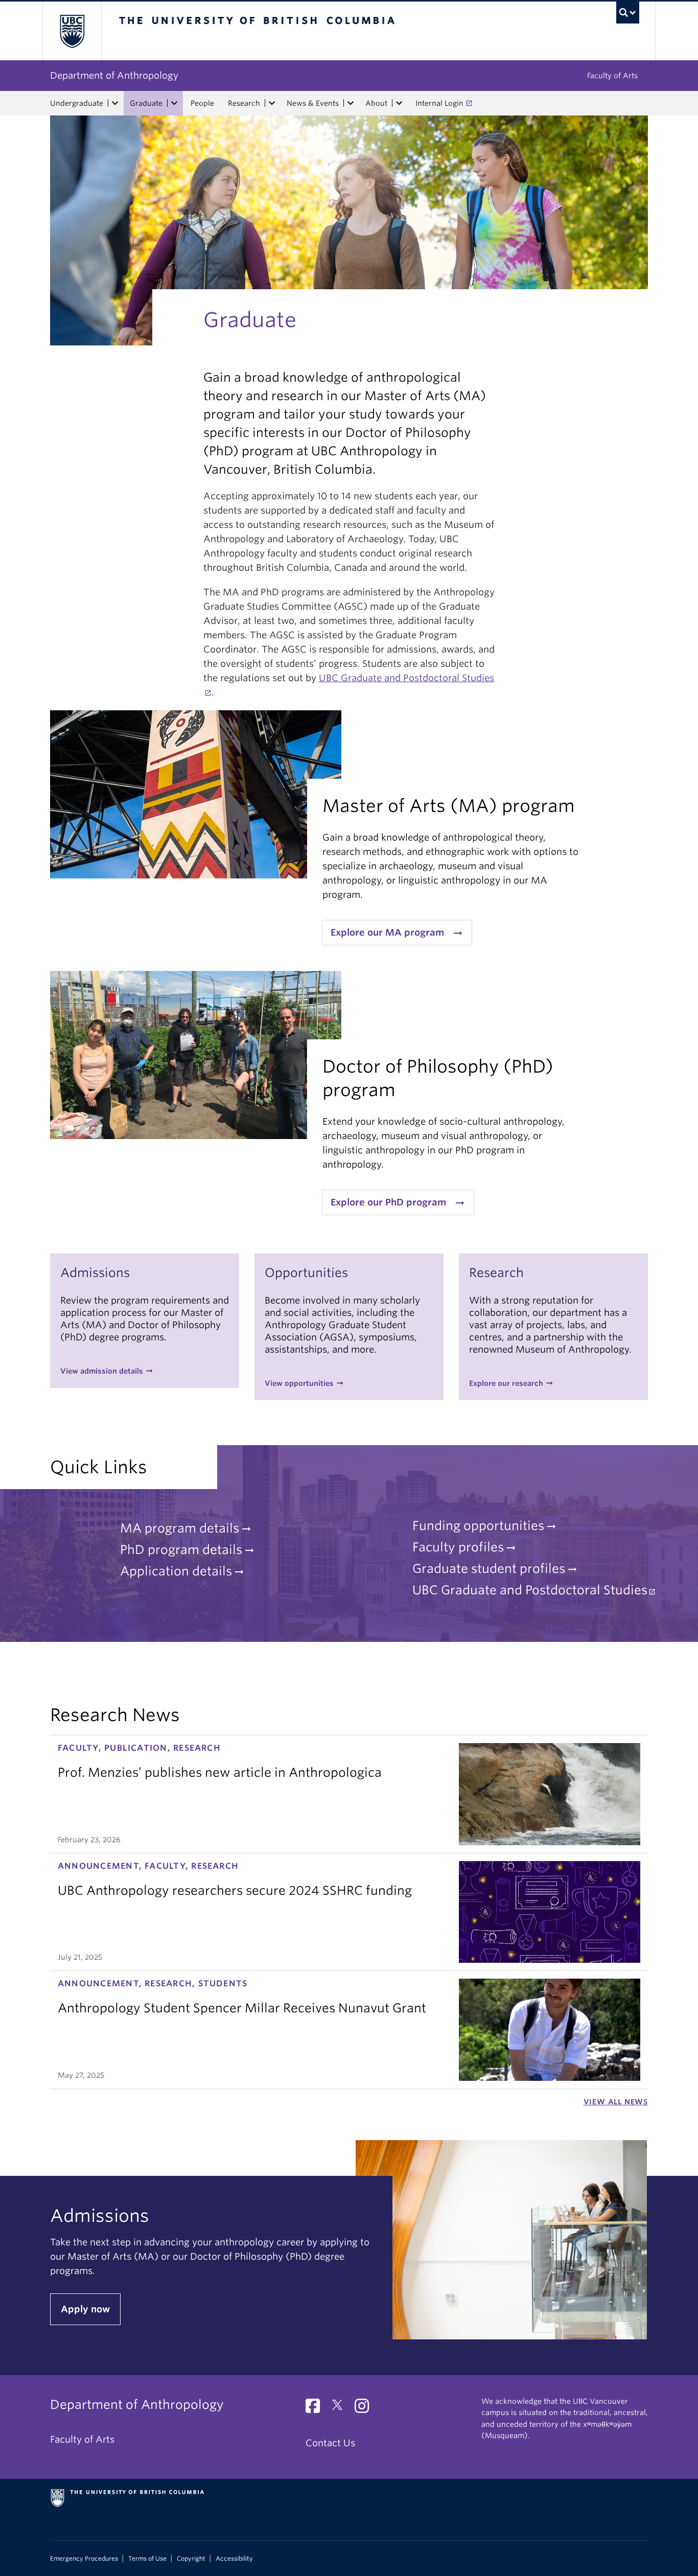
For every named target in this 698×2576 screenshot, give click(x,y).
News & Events (313, 103)
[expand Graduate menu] (174, 103)
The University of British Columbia (72, 31)
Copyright (191, 2559)
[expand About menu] (399, 103)
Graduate (146, 103)
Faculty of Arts (612, 76)
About (376, 103)
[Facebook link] (317, 2409)
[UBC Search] (628, 13)
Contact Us (330, 2443)
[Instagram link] (366, 2409)
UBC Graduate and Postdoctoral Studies (530, 1590)
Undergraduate (77, 103)
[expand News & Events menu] (351, 103)
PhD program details (181, 1550)
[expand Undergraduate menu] (115, 103)
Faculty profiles (458, 1547)
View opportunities (299, 1383)
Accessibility (234, 2559)
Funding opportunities (478, 1526)
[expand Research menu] (272, 103)
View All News (616, 2102)
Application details (176, 1571)
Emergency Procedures (84, 2559)
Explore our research (506, 1383)
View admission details (102, 1371)
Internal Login (439, 103)
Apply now (85, 2309)
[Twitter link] (341, 2409)
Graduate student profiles (489, 1569)
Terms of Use (147, 2559)
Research (244, 103)
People (202, 103)
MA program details (180, 1528)
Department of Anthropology (114, 75)
